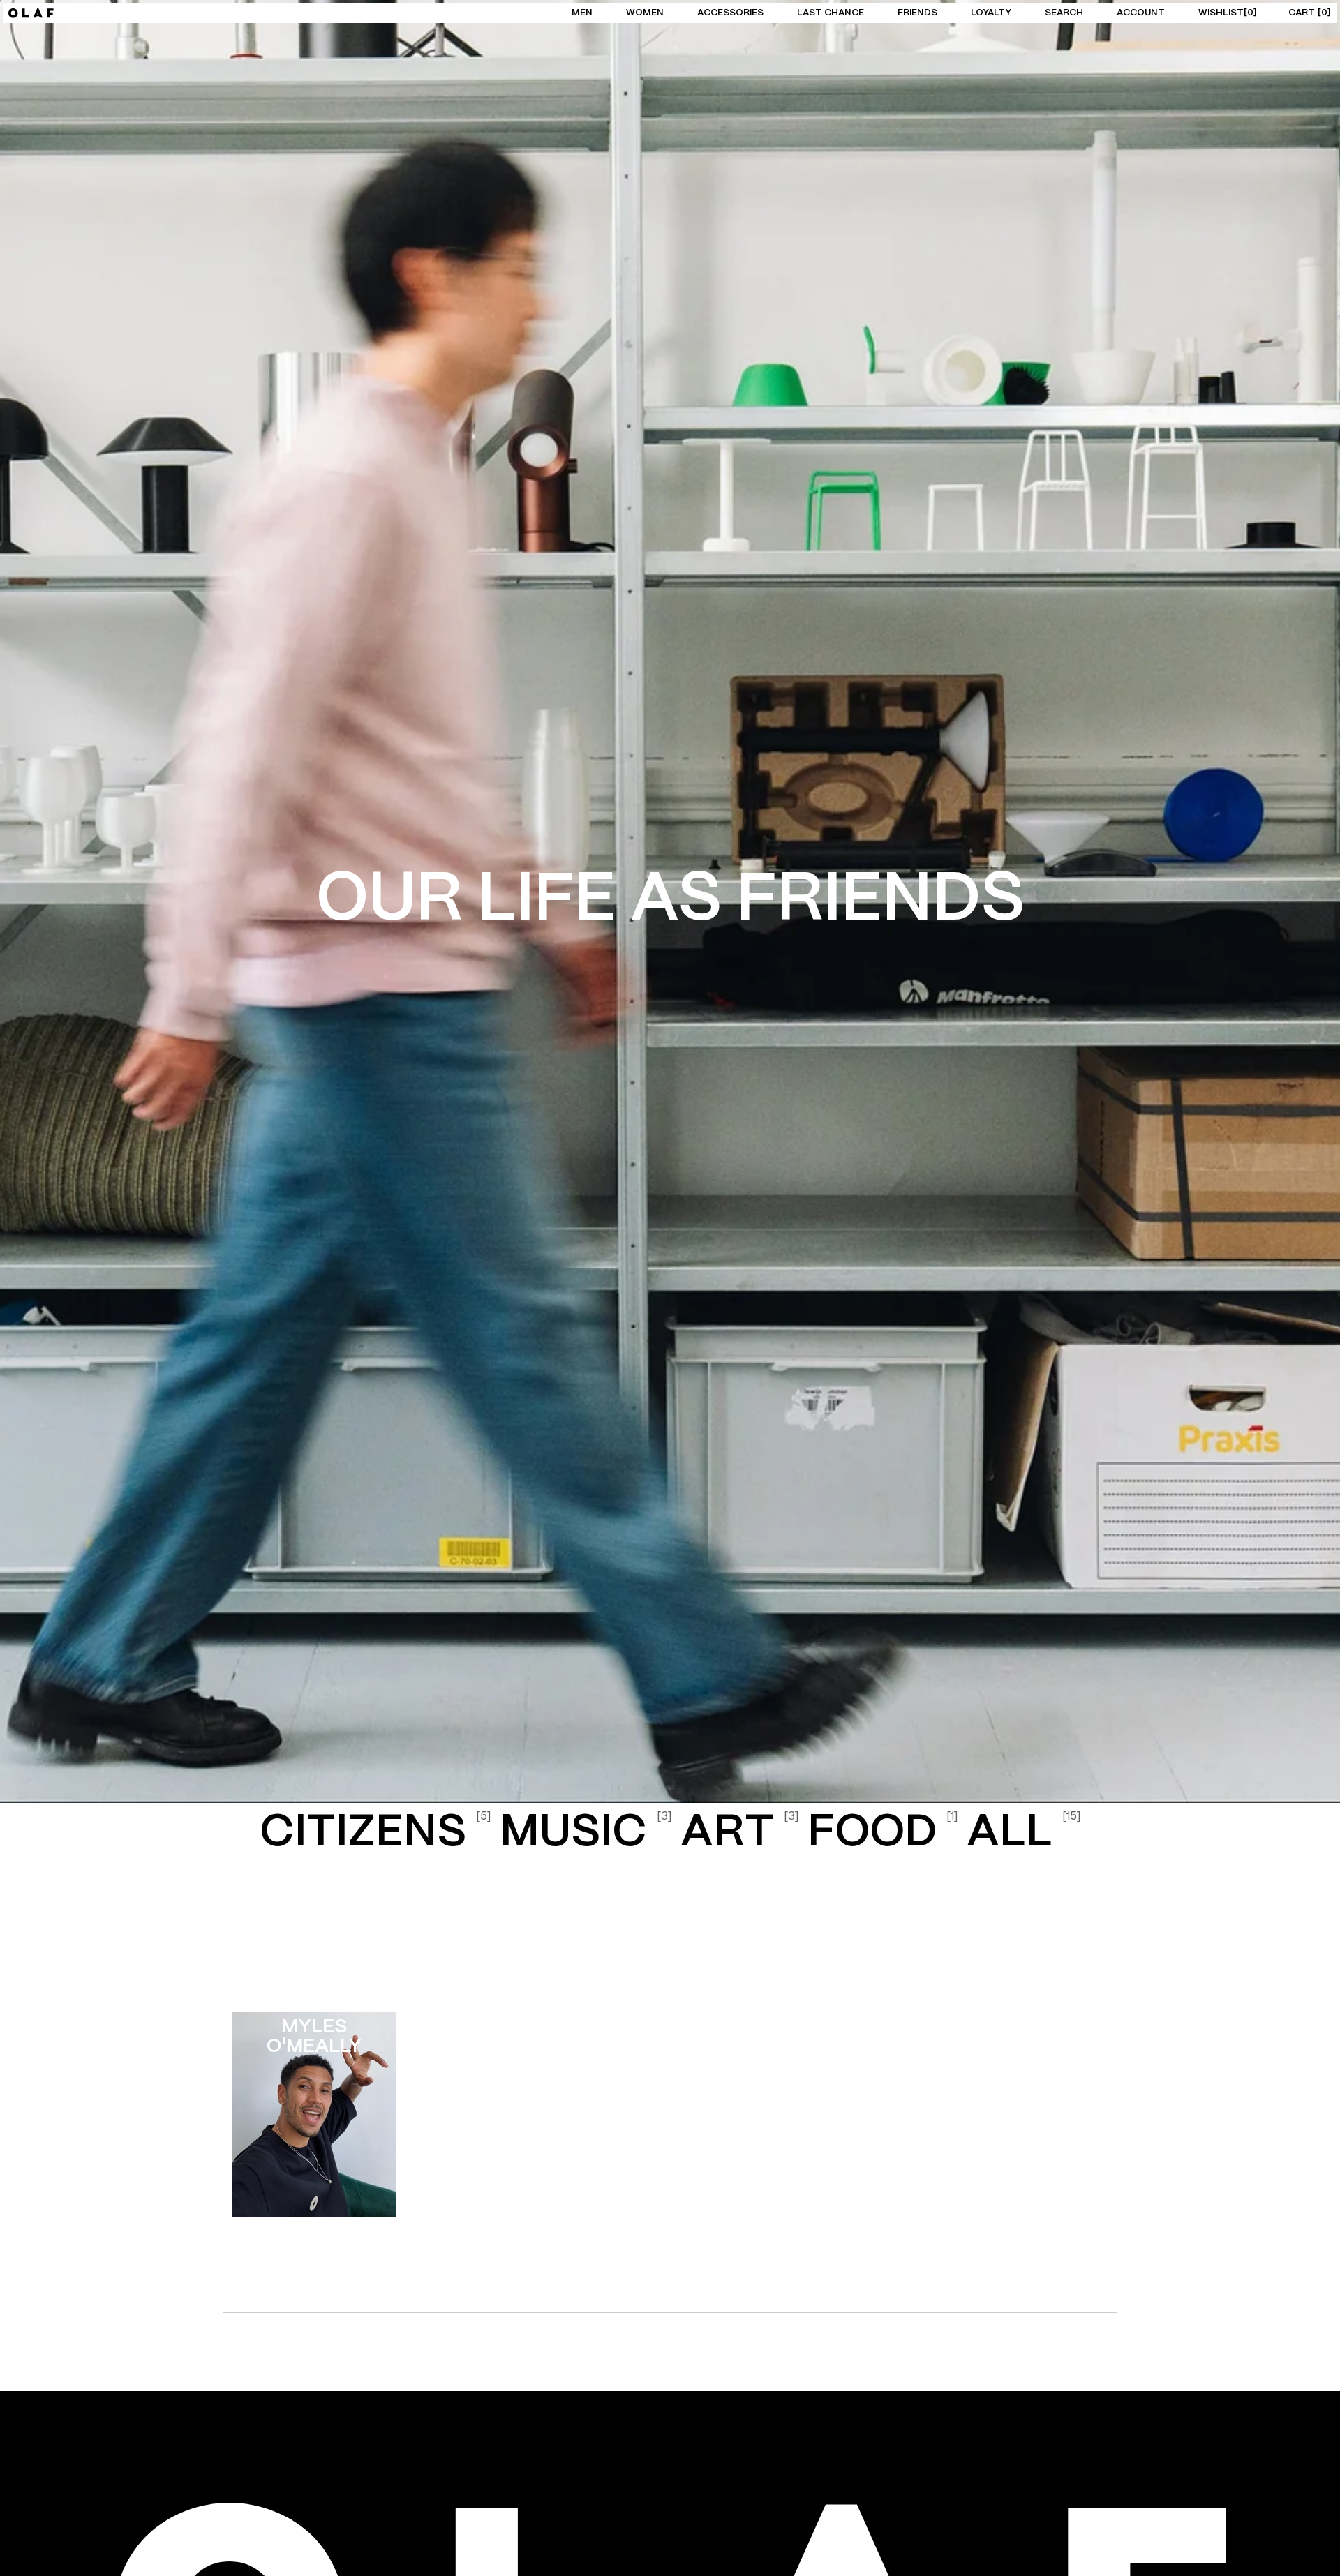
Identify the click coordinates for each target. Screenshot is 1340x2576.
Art (740, 1833)
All (1024, 1833)
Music (586, 1833)
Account (1141, 13)
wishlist (1226, 13)
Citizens (375, 1833)
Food (883, 1833)
